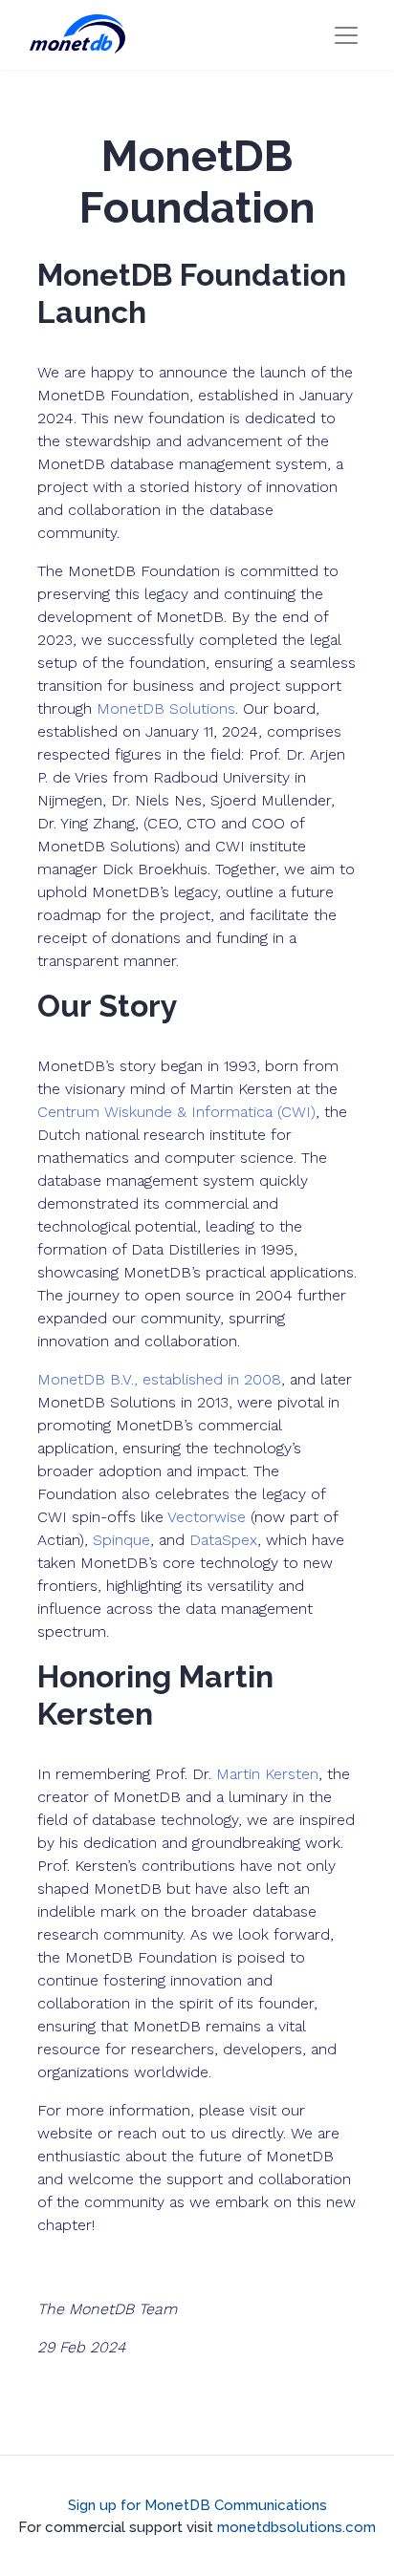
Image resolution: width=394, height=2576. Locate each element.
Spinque (121, 1540)
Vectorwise (207, 1517)
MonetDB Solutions (166, 708)
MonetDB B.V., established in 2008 (159, 1379)
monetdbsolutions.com (296, 2527)
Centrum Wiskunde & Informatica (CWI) (176, 1112)
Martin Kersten (267, 1774)
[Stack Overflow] (197, 2480)
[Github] (174, 2480)
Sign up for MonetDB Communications (197, 2505)
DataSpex (223, 1540)
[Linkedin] (220, 2480)
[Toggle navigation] (346, 35)
